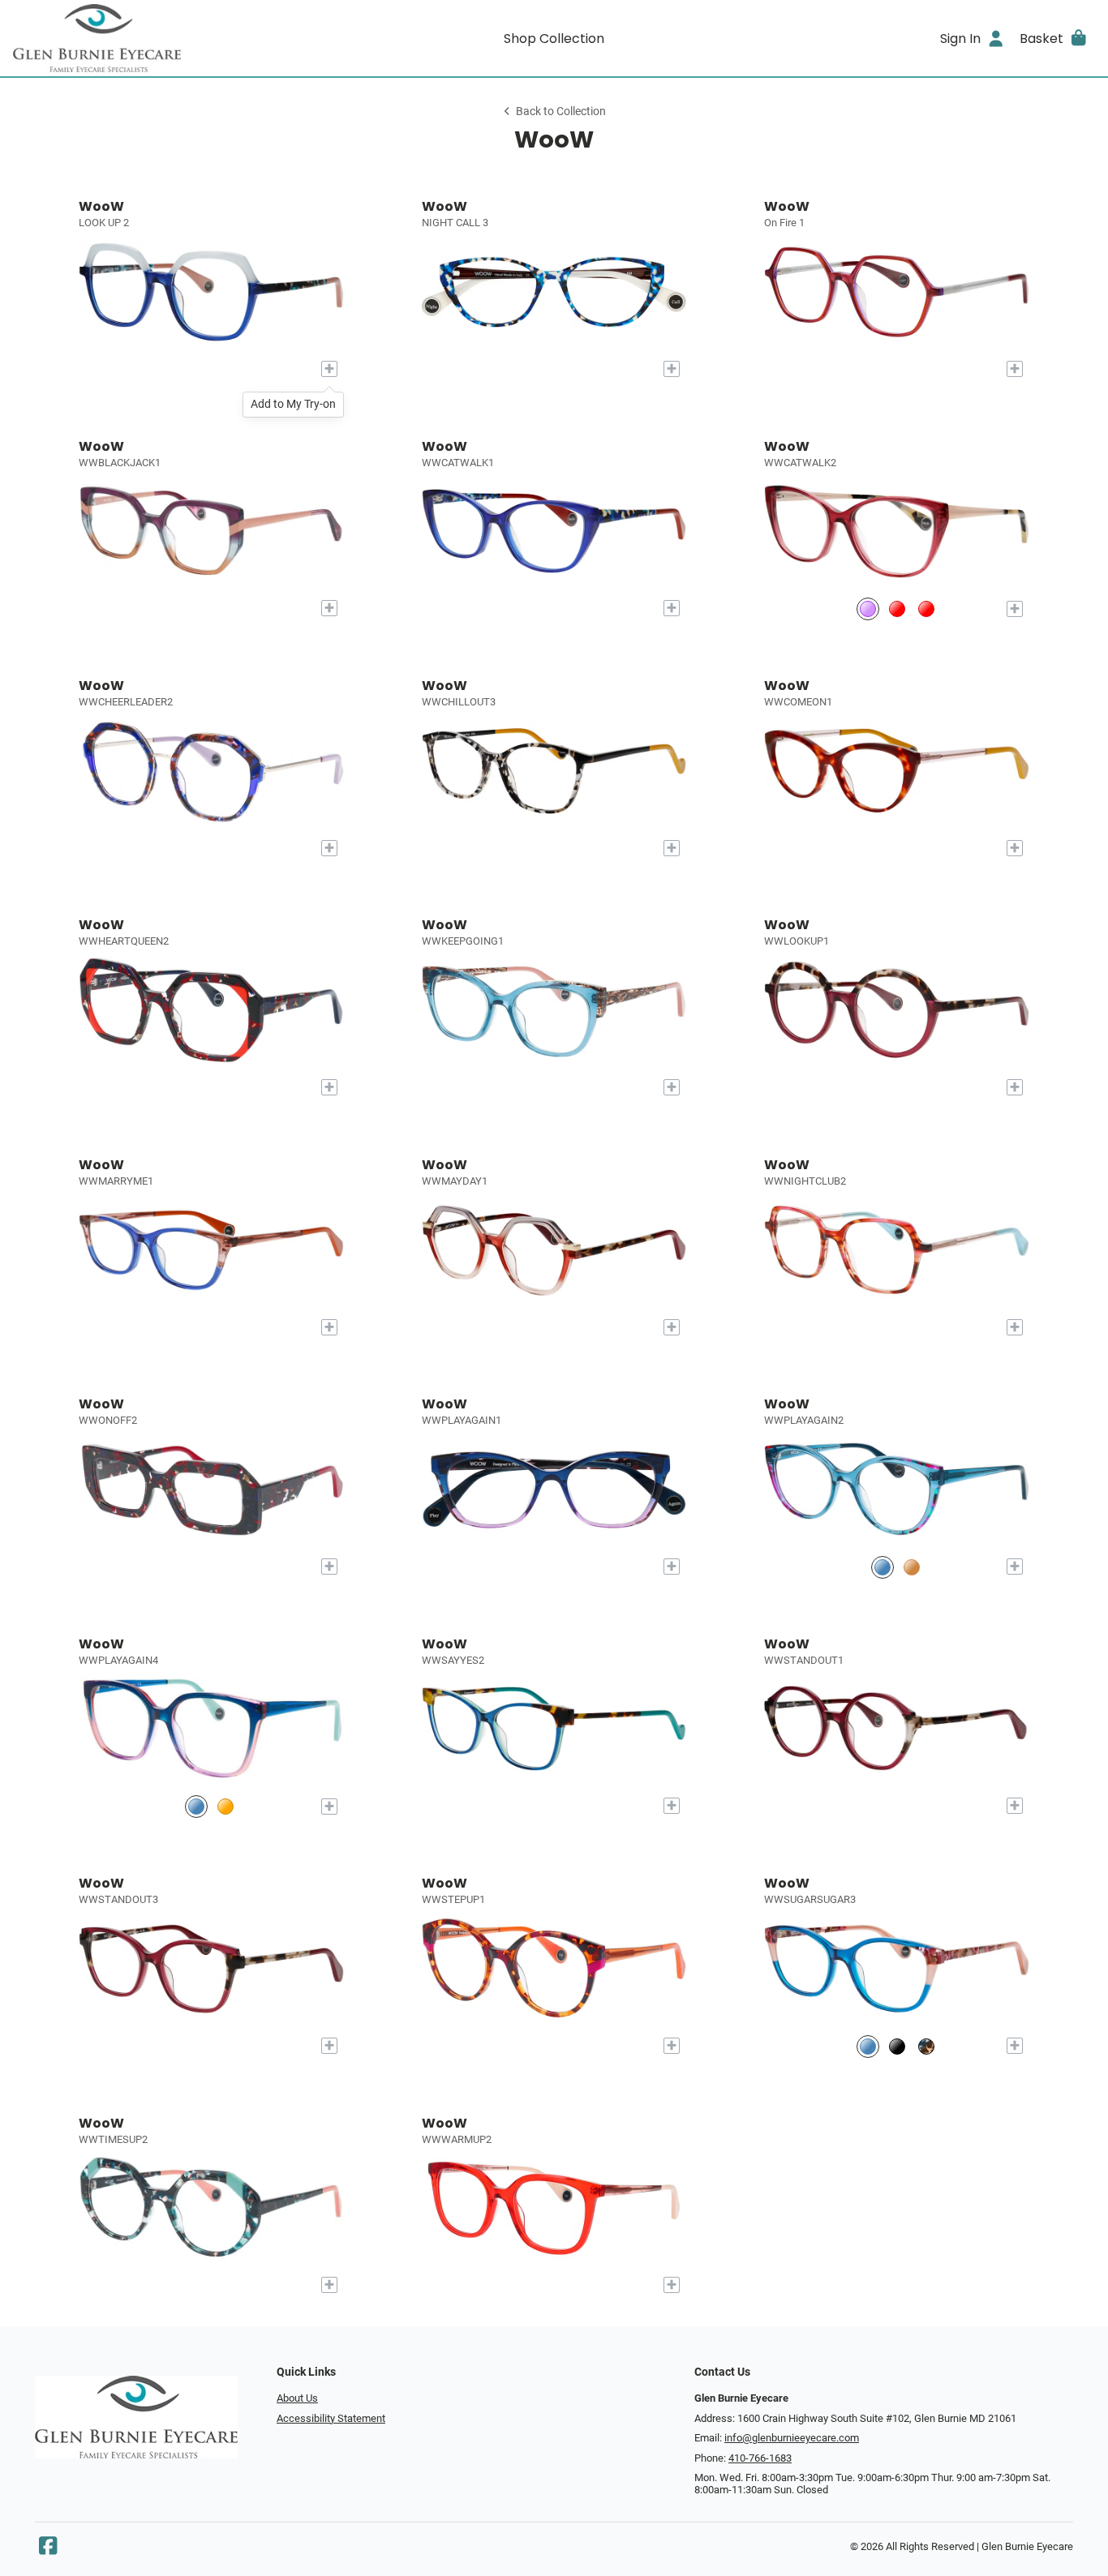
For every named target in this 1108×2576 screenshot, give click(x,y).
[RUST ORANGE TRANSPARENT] (225, 1806)
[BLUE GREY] (926, 609)
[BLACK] (897, 2046)
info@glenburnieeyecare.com (792, 2438)
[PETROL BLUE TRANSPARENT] (883, 1567)
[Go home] (148, 38)
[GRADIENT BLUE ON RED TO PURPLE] (196, 1806)
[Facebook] (48, 2550)
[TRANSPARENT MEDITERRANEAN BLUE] (868, 2046)
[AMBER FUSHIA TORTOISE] (912, 1567)
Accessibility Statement (331, 2418)
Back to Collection (561, 111)
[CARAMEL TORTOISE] (926, 2046)
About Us (297, 2398)
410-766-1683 (760, 2458)
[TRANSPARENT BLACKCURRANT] (868, 609)
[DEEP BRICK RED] (897, 609)
